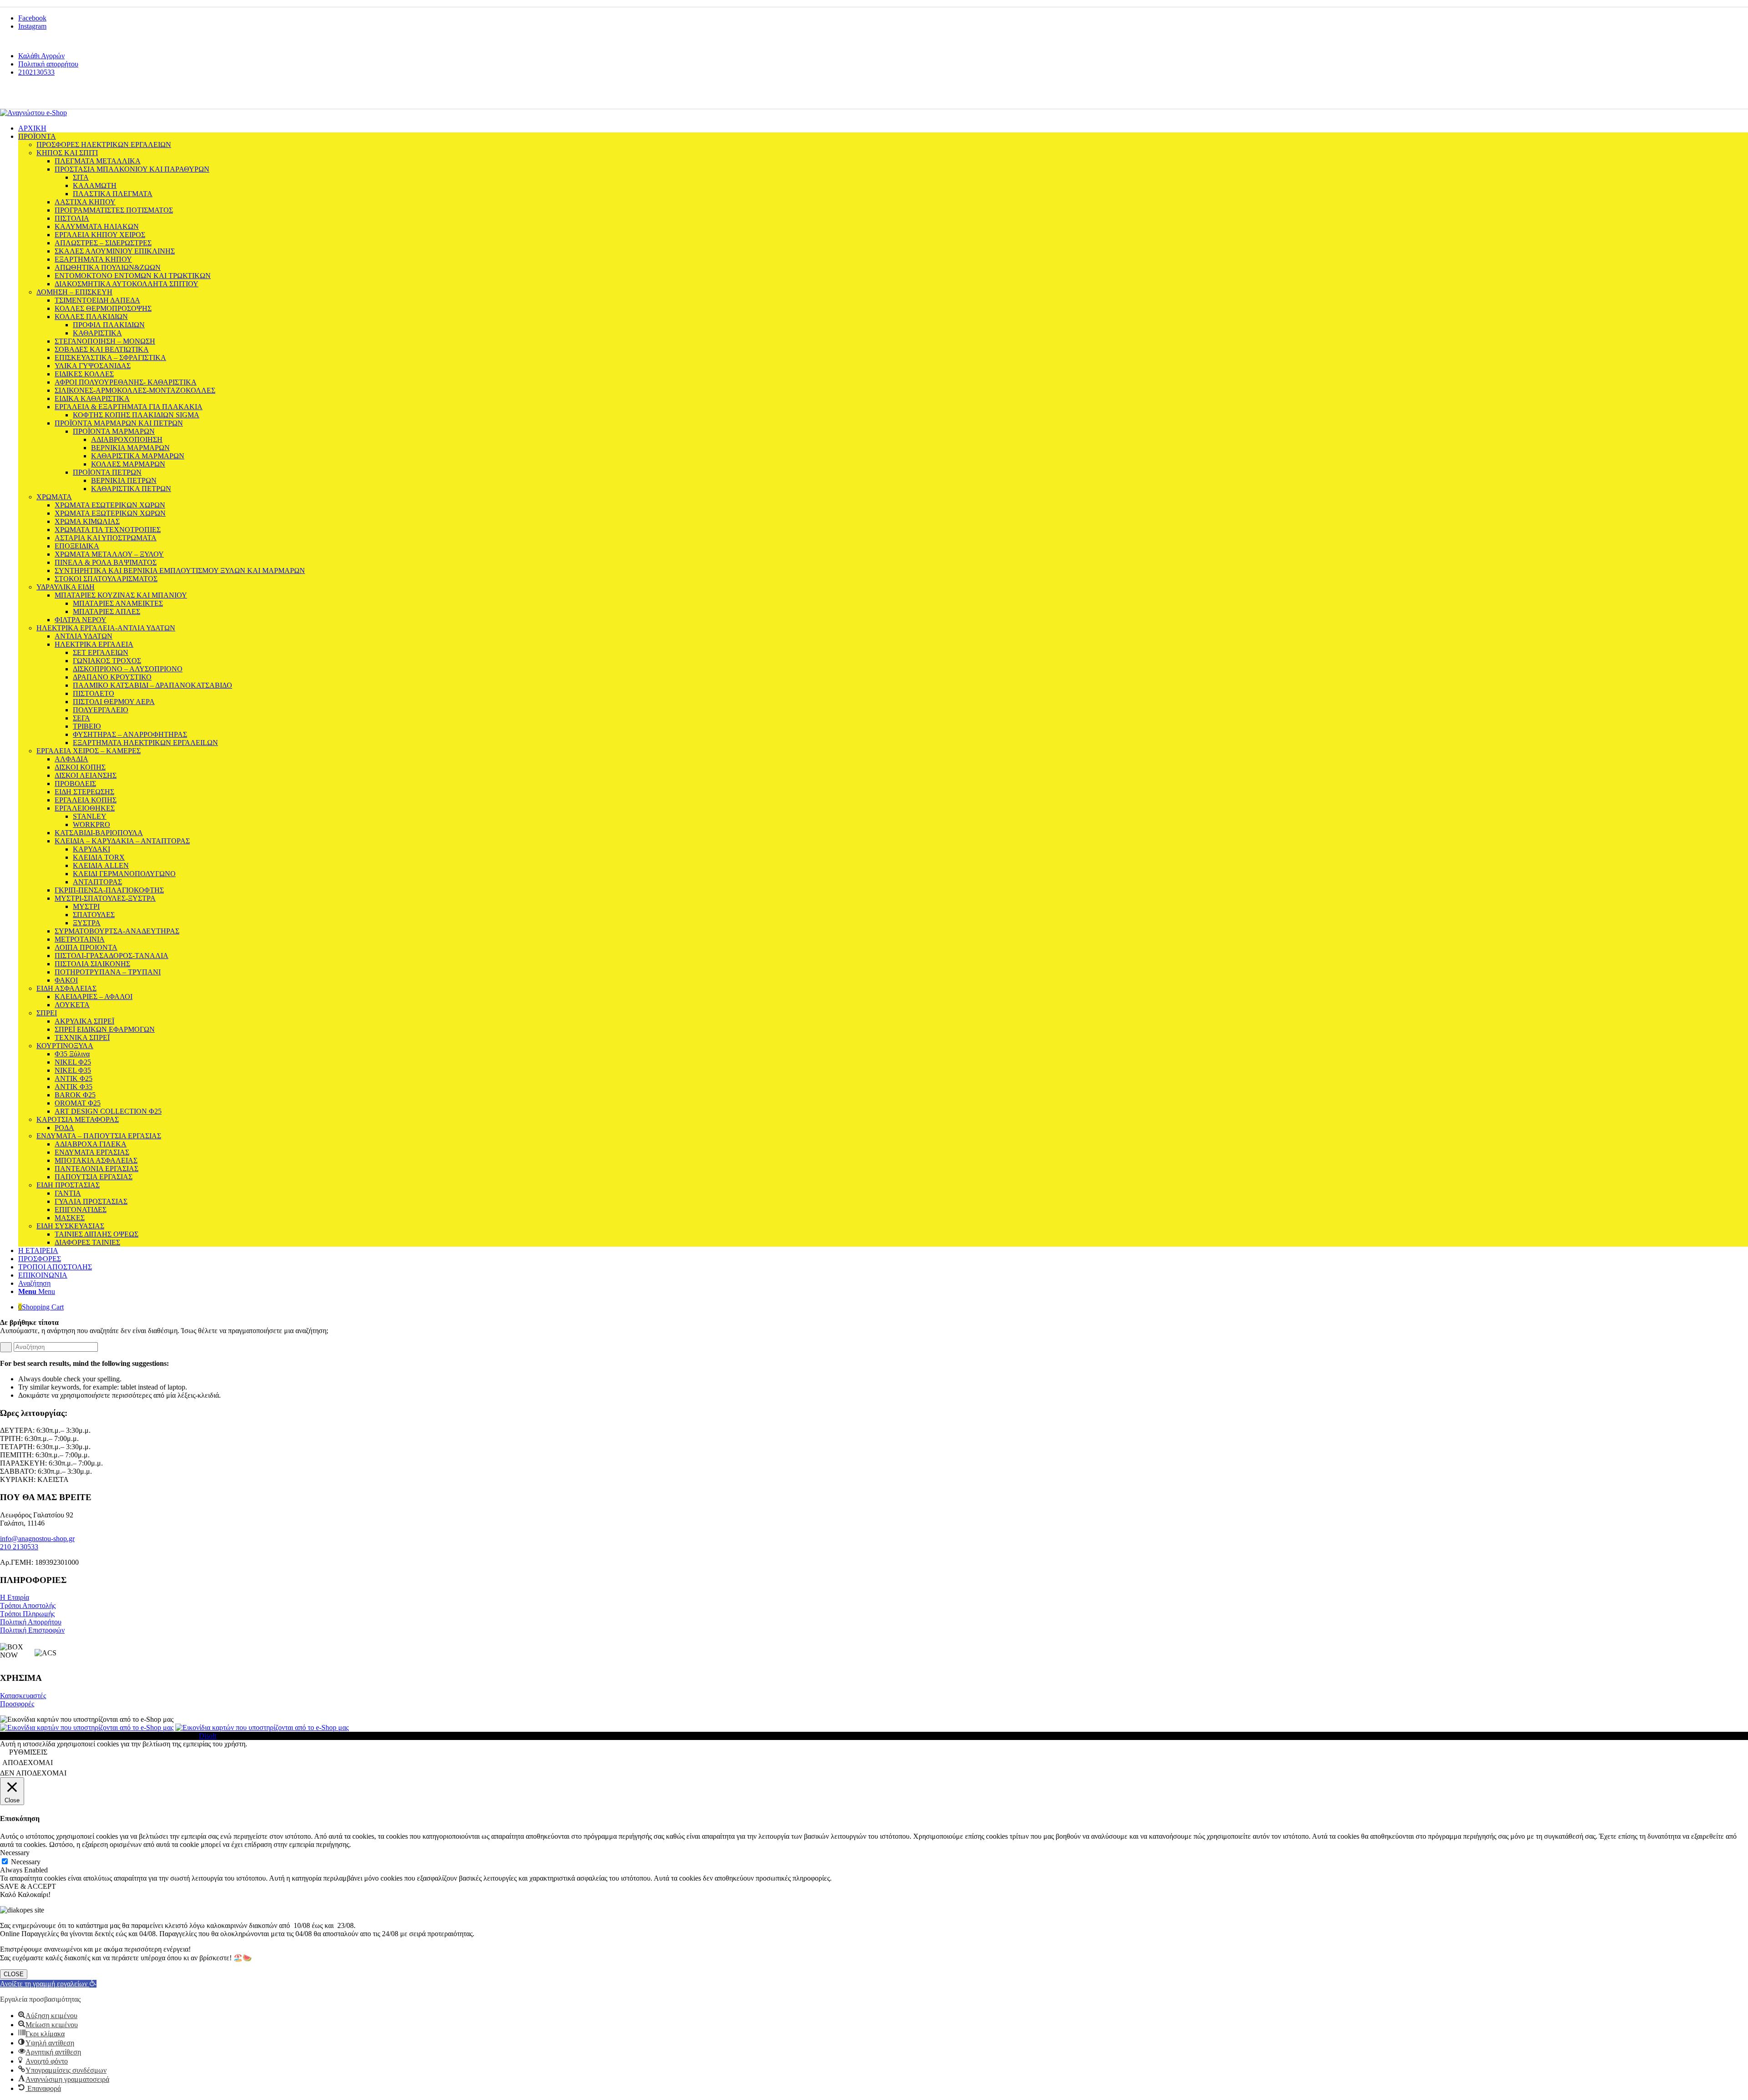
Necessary (26, 1862)
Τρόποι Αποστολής (28, 1605)
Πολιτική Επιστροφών (32, 1630)
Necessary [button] (15, 1853)
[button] (48, 1984)
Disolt (208, 1736)
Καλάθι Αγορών (41, 56)
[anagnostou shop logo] (33, 113)
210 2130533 (19, 1547)
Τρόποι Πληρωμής (27, 1614)
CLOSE (14, 1974)
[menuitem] (883, 56)
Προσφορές (17, 1704)
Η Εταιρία (15, 1597)
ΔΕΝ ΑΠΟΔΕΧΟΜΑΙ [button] (33, 1773)
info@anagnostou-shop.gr (37, 1539)
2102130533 (36, 72)
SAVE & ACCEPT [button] (28, 1886)
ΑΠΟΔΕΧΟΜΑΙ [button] (28, 1763)
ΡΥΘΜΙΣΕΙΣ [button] (28, 1752)
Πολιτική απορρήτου (48, 64)
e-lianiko (64, 96)
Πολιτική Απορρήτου (31, 1622)
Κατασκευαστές (23, 1696)
